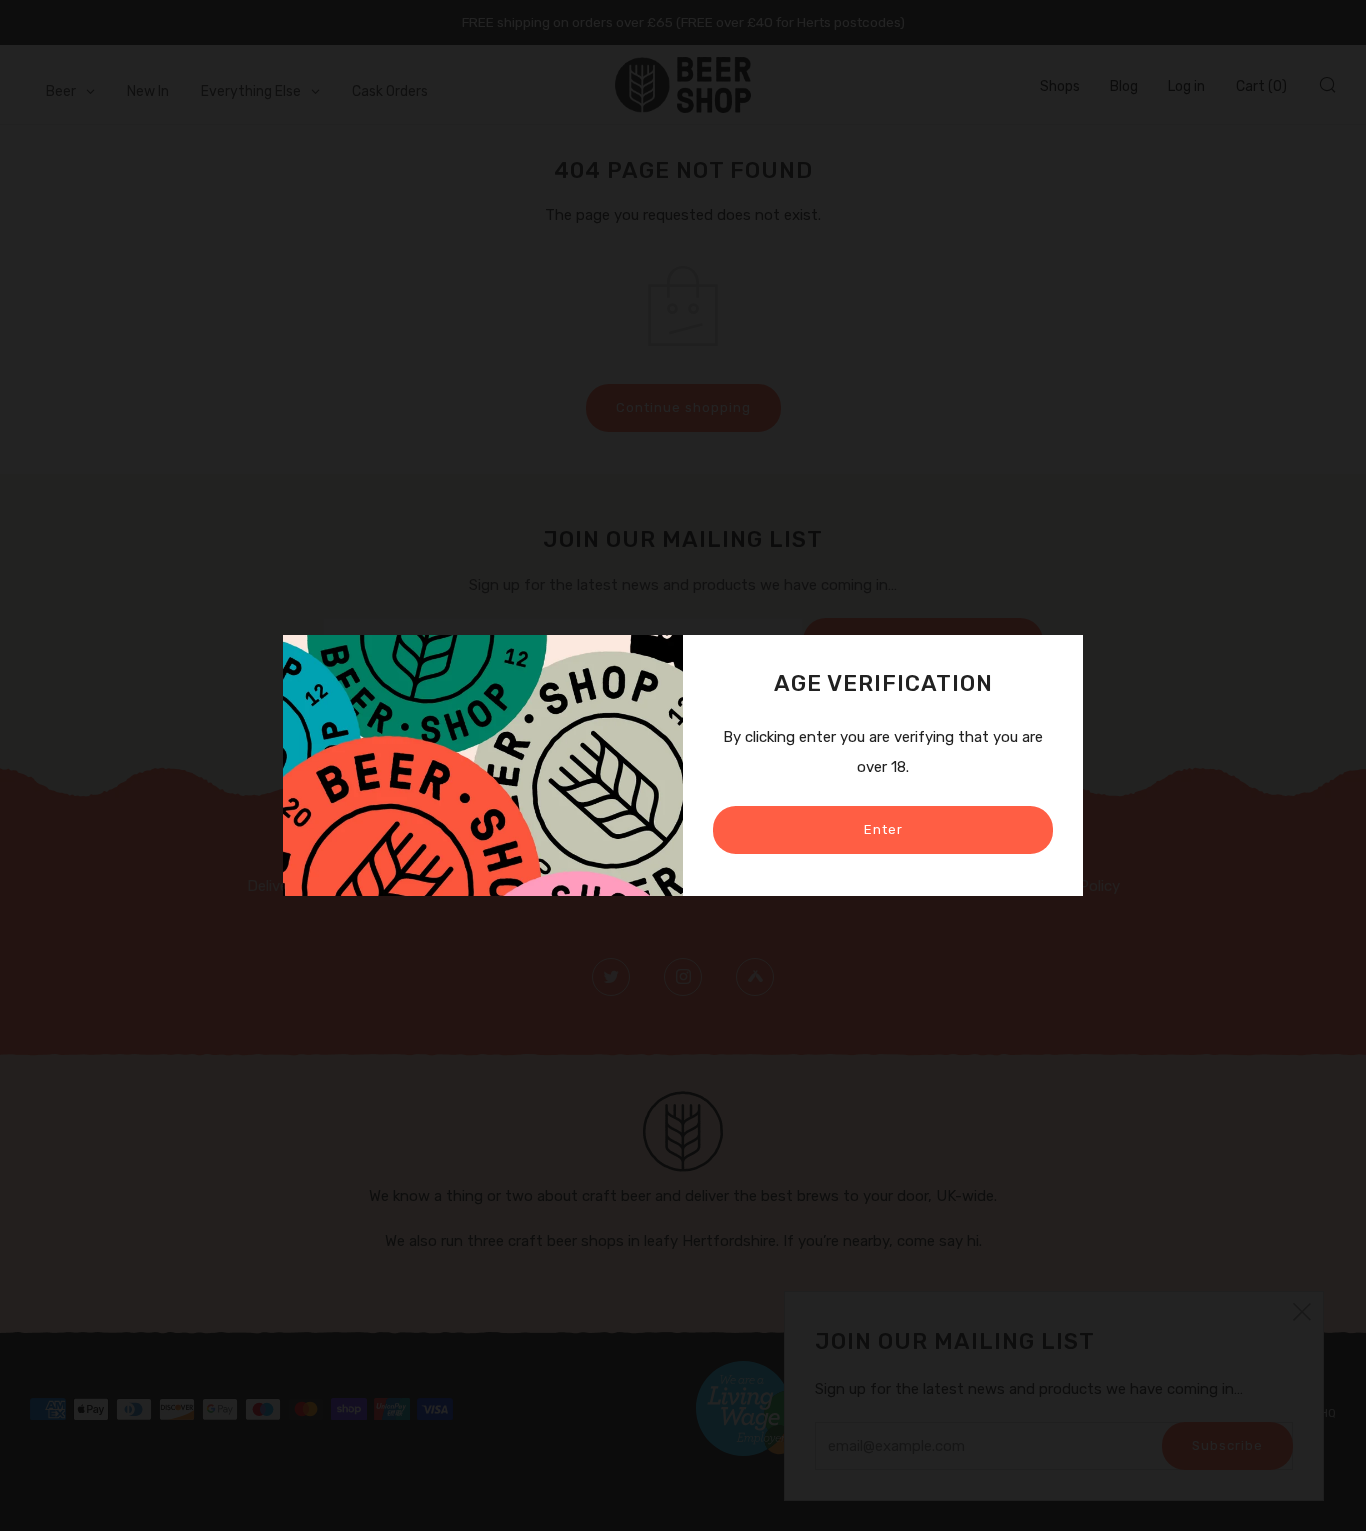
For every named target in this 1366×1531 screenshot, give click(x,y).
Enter (883, 829)
